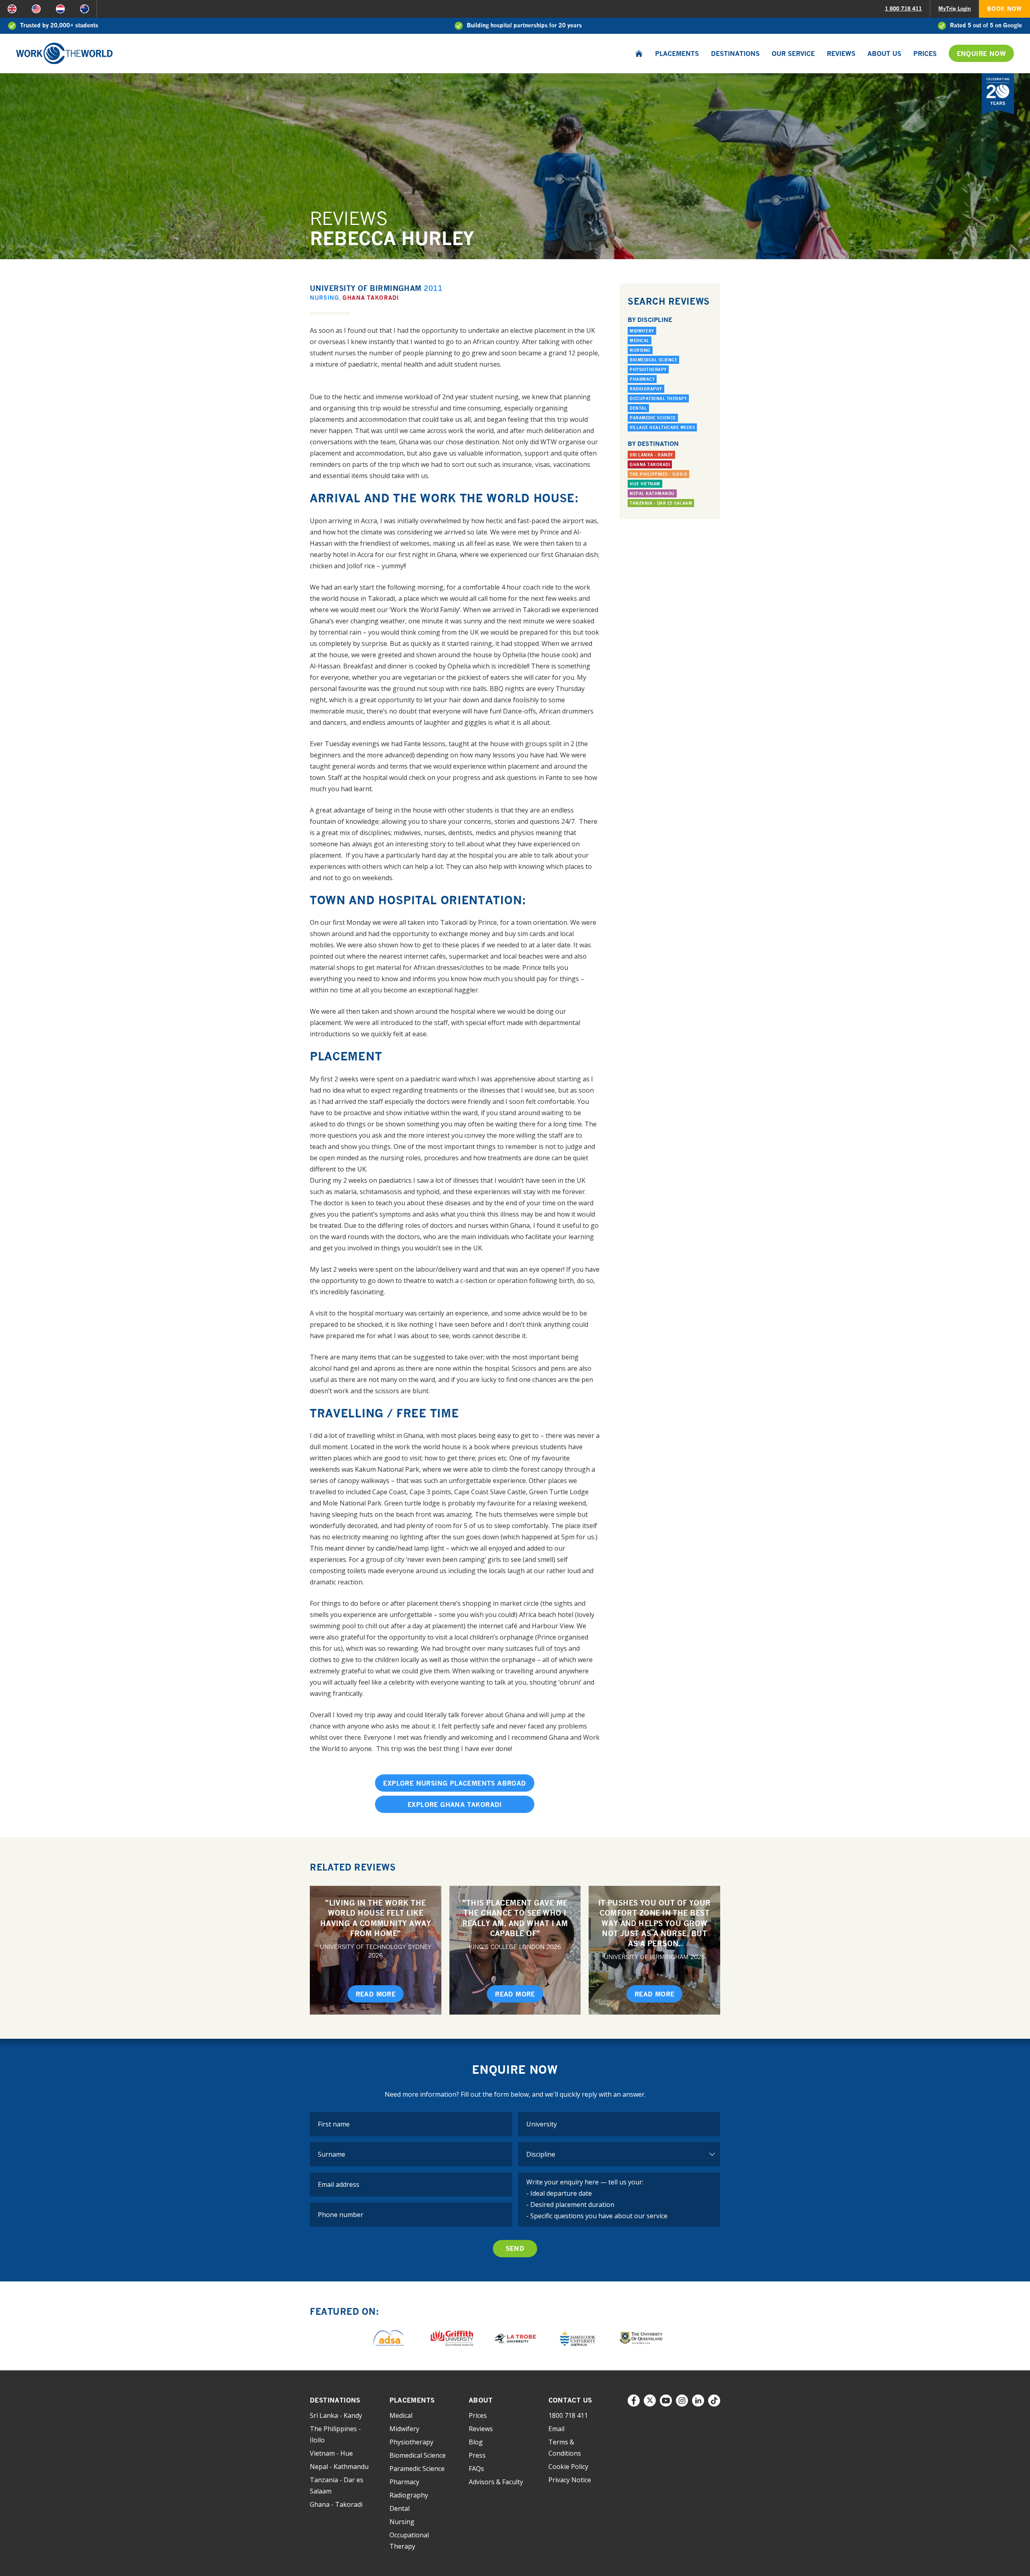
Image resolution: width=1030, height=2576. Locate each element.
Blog (476, 2442)
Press (477, 2455)
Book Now (1004, 9)
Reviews (841, 54)
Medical (640, 340)
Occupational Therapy (658, 398)
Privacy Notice (570, 2480)
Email (556, 2429)
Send (515, 2248)
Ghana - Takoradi (336, 2504)
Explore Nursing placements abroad (454, 1783)
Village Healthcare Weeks (662, 427)
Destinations (735, 54)
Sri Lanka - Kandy (651, 455)
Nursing (324, 298)
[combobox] (619, 2124)
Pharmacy (642, 379)
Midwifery (642, 331)
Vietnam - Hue (331, 2453)
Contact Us (570, 2400)
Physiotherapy (648, 369)
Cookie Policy (568, 2467)
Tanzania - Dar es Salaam (661, 503)
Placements (677, 54)
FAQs (476, 2469)
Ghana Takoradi (371, 298)
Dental (638, 408)
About (481, 2400)
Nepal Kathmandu (652, 493)
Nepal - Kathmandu (339, 2467)
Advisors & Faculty (496, 2482)
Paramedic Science (653, 418)
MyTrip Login (955, 8)
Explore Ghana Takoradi (455, 1805)
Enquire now (981, 54)
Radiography (646, 389)
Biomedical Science (653, 360)
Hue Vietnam (645, 484)
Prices (925, 54)
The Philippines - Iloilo (658, 474)
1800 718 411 (568, 2415)
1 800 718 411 (903, 8)
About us (884, 54)
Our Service (793, 54)
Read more (376, 1994)
